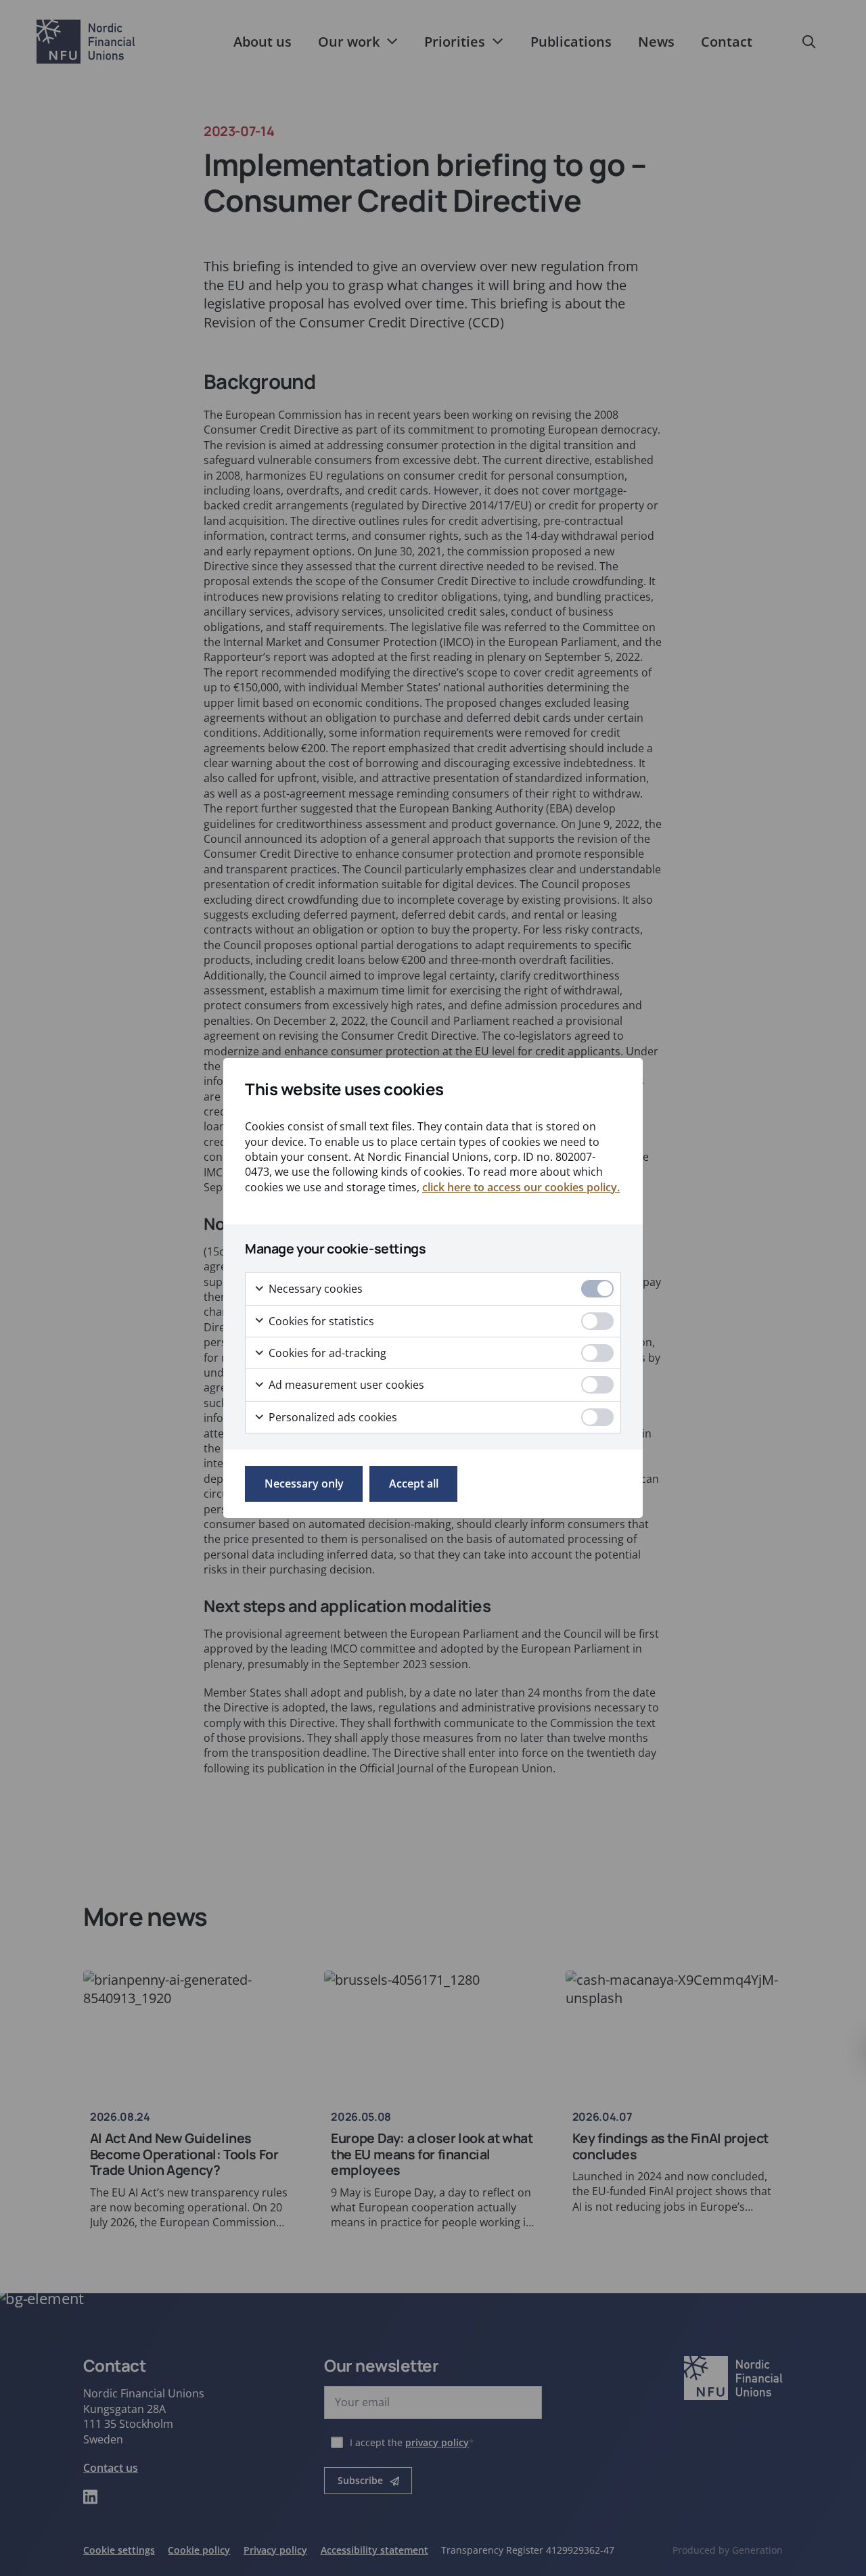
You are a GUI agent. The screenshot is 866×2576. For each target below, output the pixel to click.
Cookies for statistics (320, 1321)
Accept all (414, 1483)
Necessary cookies (314, 1289)
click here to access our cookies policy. (521, 1187)
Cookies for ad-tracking (326, 1353)
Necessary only (304, 1483)
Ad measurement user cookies (345, 1385)
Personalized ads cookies (332, 1417)
